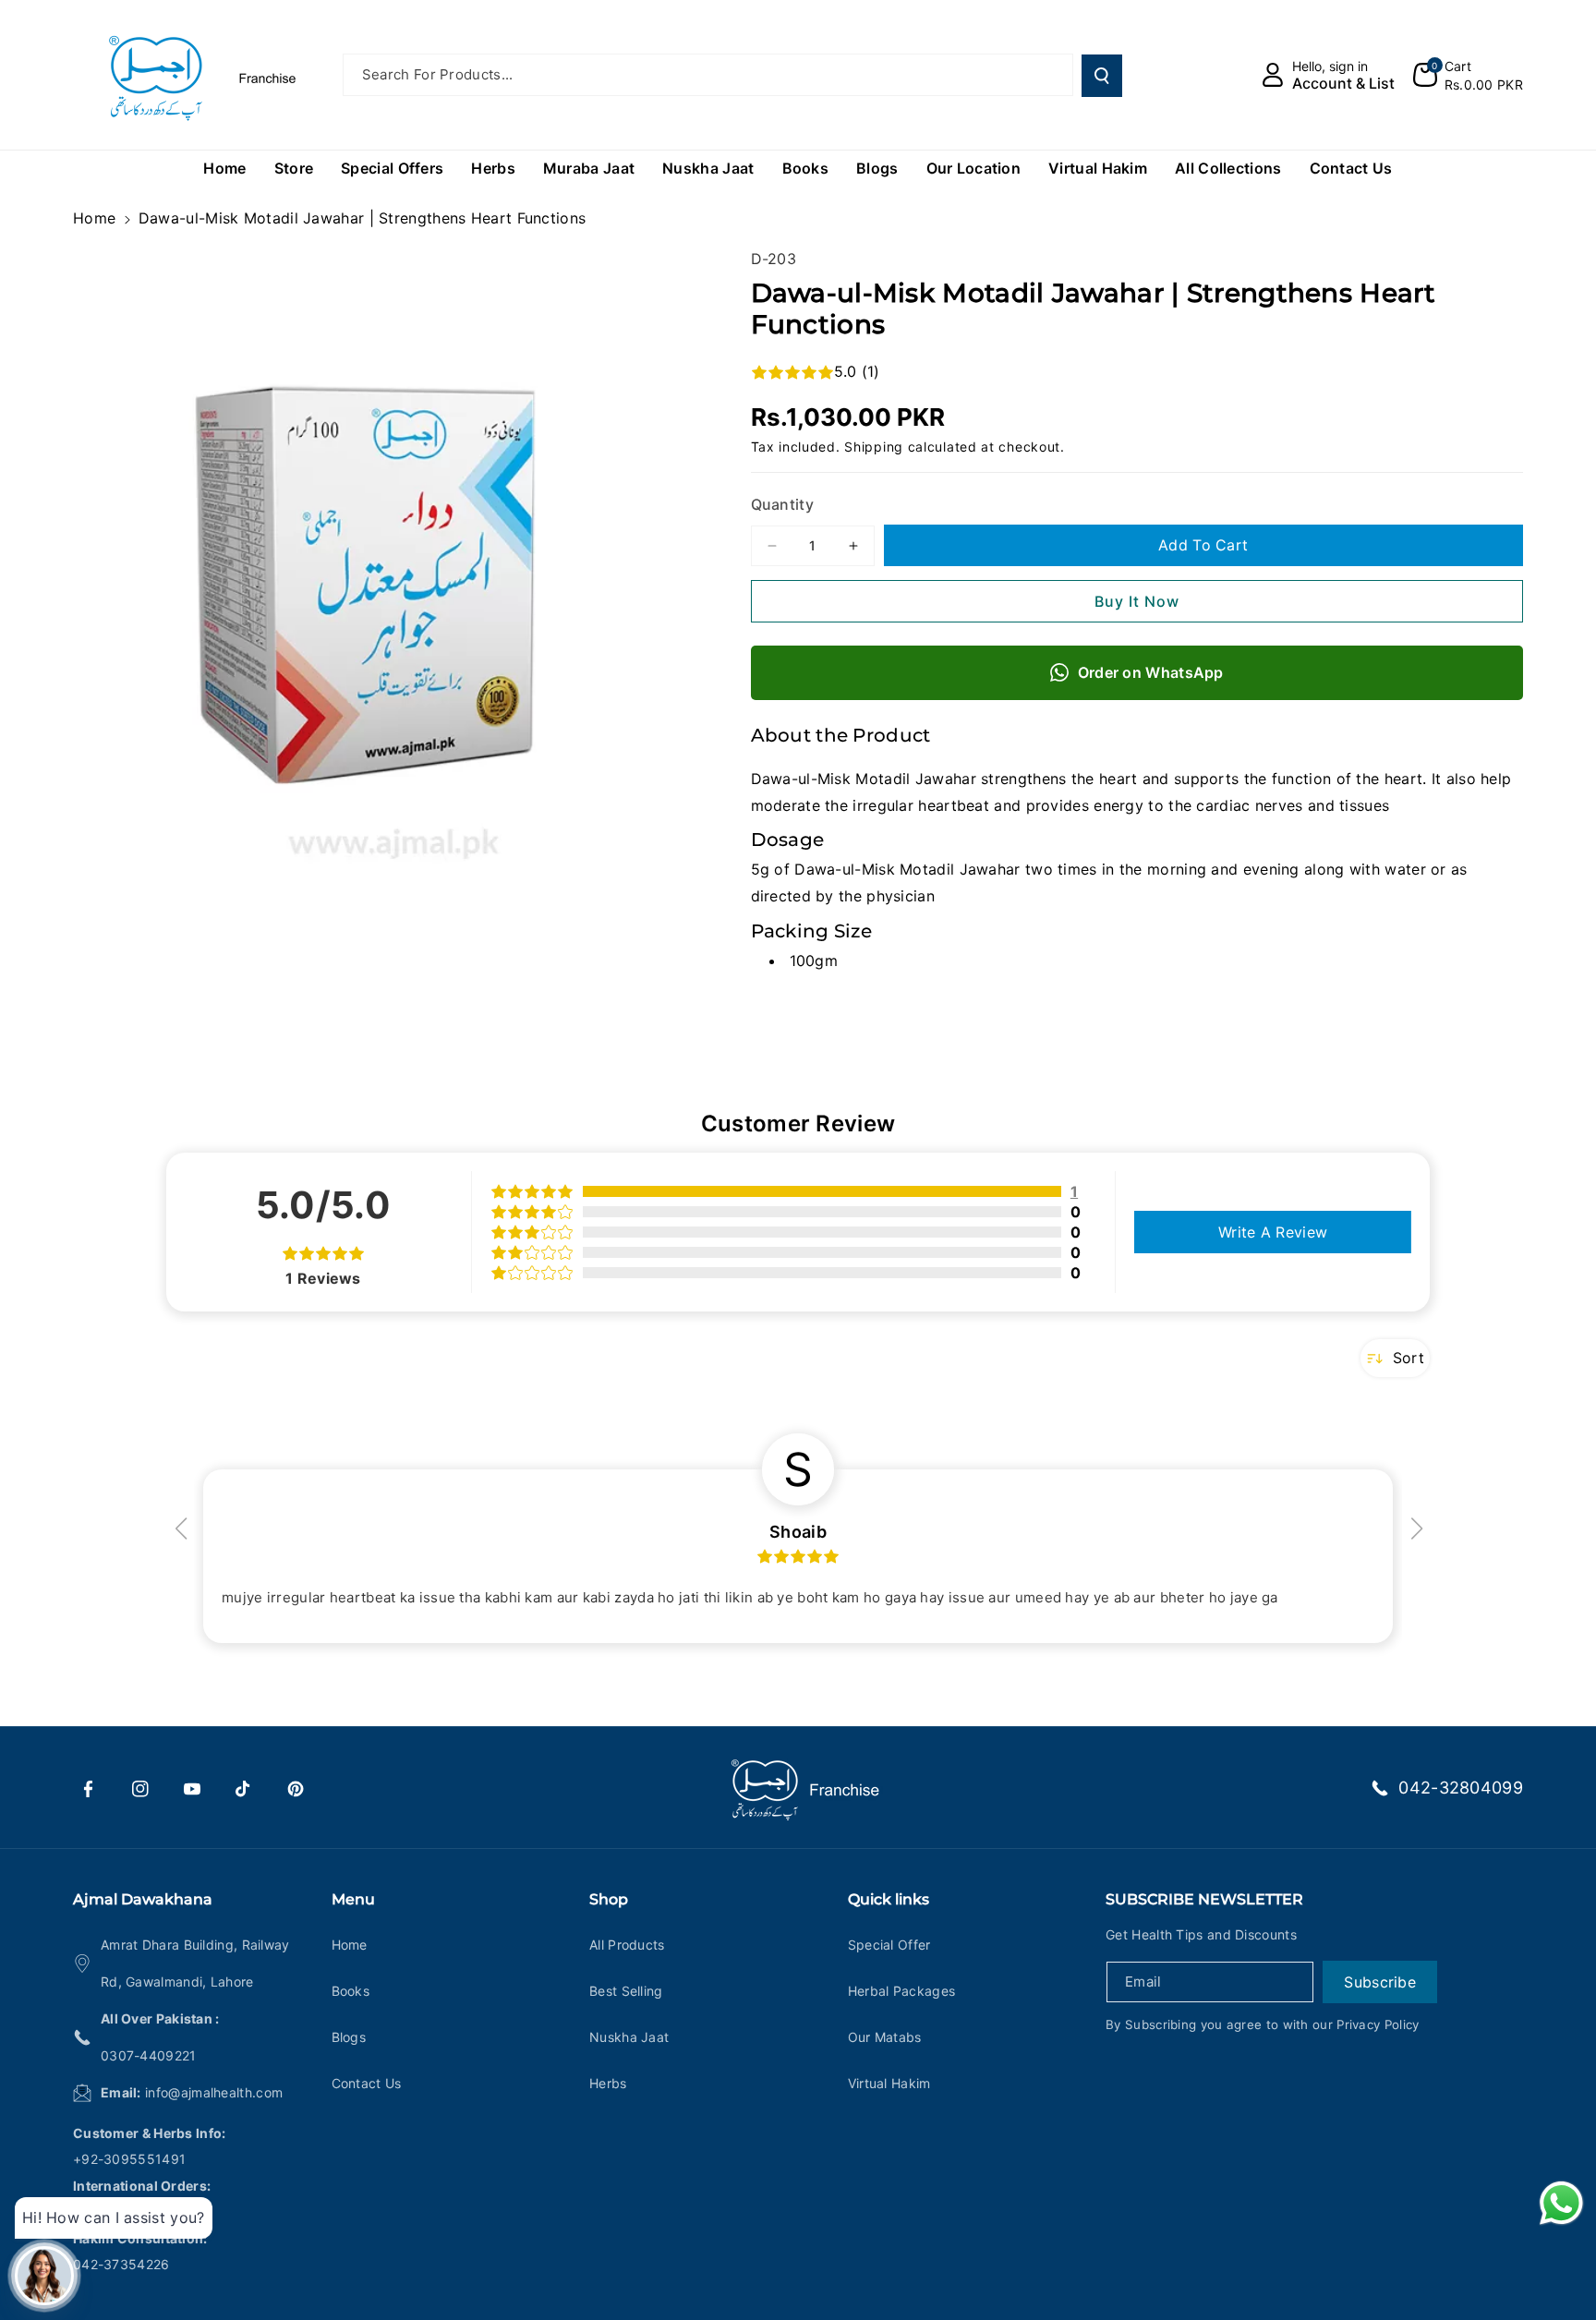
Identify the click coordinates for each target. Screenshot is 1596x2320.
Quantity (782, 504)
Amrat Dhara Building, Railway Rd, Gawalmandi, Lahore (195, 1963)
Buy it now (1137, 601)
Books (351, 1991)
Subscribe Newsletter (1204, 1899)
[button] (1468, 75)
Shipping (874, 447)
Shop (609, 1899)
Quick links (889, 1899)
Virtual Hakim (889, 2083)
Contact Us (367, 2083)
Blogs (349, 2037)
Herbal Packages (902, 1991)
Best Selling (626, 1991)
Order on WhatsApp (1151, 672)
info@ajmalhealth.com (214, 2092)
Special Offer (889, 1945)
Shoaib (798, 1532)
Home (94, 218)
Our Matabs (885, 2037)
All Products (627, 1945)
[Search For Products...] (1102, 76)
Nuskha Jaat (629, 2037)
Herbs (608, 2083)
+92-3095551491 (129, 2159)
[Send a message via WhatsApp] (1561, 2203)
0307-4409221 (149, 2055)
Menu (353, 1899)
